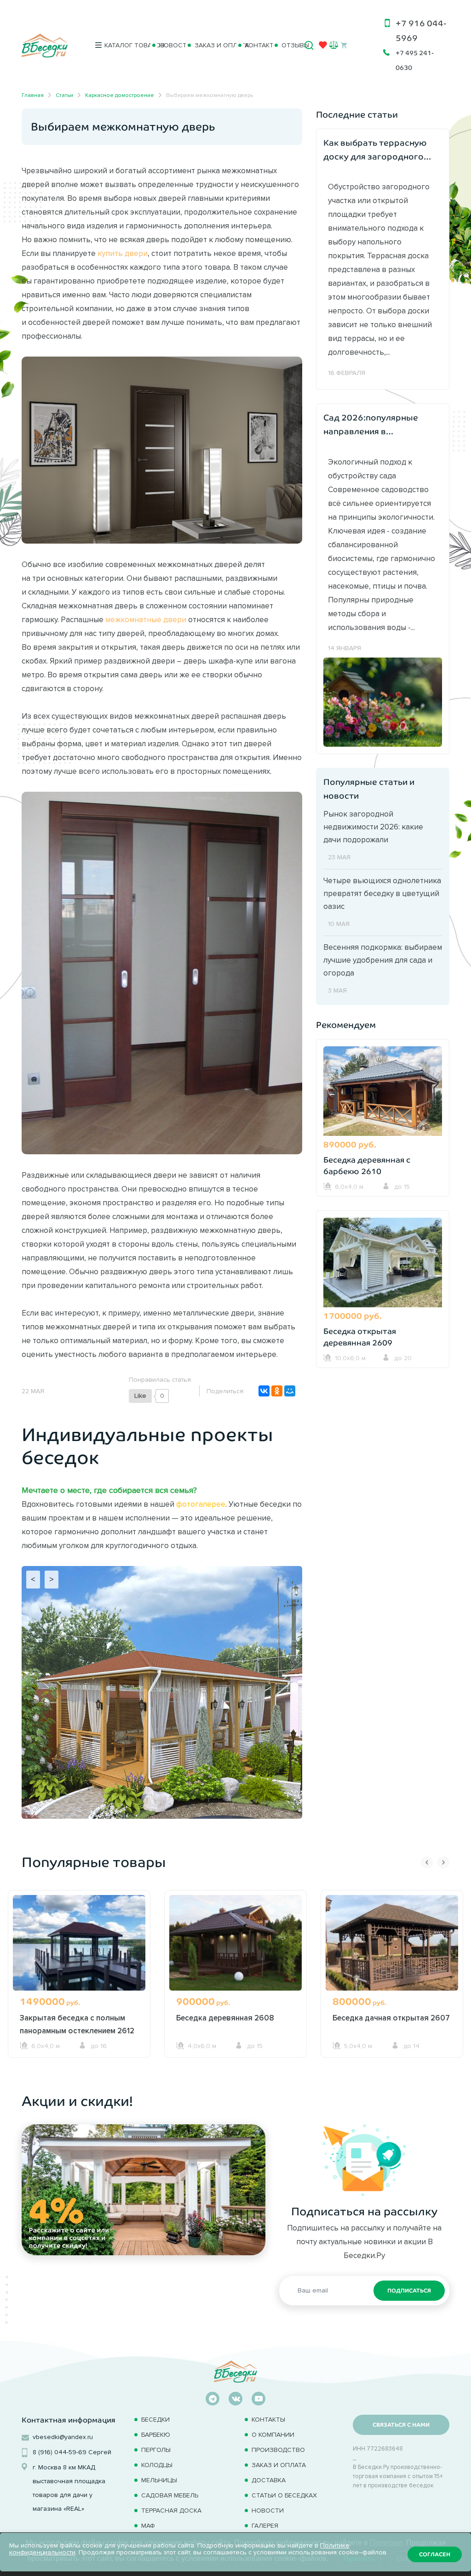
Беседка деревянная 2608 (225, 2018)
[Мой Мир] (290, 1391)
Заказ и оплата (212, 45)
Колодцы (157, 2465)
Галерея (265, 2526)
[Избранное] (323, 47)
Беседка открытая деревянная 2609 (360, 1337)
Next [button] (443, 1862)
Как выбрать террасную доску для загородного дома (375, 151)
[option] (79, 1991)
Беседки (155, 2420)
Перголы (156, 2450)
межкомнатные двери (146, 619)
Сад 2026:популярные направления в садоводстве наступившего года (371, 426)
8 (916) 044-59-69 (60, 2452)
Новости (169, 45)
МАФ (148, 2526)
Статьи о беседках (284, 2495)
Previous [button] (427, 1862)
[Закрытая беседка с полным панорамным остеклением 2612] (79, 1948)
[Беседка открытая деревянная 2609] (383, 1264)
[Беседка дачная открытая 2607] (392, 1948)
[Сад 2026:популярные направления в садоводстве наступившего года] (383, 701)
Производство (278, 2450)
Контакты (255, 45)
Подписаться (409, 2291)
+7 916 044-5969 (421, 31)
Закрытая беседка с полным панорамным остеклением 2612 (77, 2024)
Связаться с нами (401, 2425)
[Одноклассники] (277, 1391)
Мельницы (159, 2480)
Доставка (269, 2480)
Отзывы (290, 45)
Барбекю (156, 2435)
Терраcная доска (171, 2511)
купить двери (123, 253)
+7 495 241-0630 (415, 60)
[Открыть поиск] (309, 45)
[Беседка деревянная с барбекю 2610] (383, 1092)
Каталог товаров (124, 45)
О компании (273, 2435)
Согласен (435, 2554)
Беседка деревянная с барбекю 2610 (367, 1166)
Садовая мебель (170, 2495)
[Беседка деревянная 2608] (235, 1948)
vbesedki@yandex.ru (63, 2437)
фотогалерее (201, 1504)
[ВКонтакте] (264, 1391)
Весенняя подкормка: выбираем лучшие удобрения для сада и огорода (383, 960)
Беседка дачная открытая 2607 (391, 2018)
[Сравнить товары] (334, 45)
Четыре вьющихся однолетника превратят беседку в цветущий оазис (382, 893)
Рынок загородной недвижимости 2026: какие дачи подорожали (373, 827)
